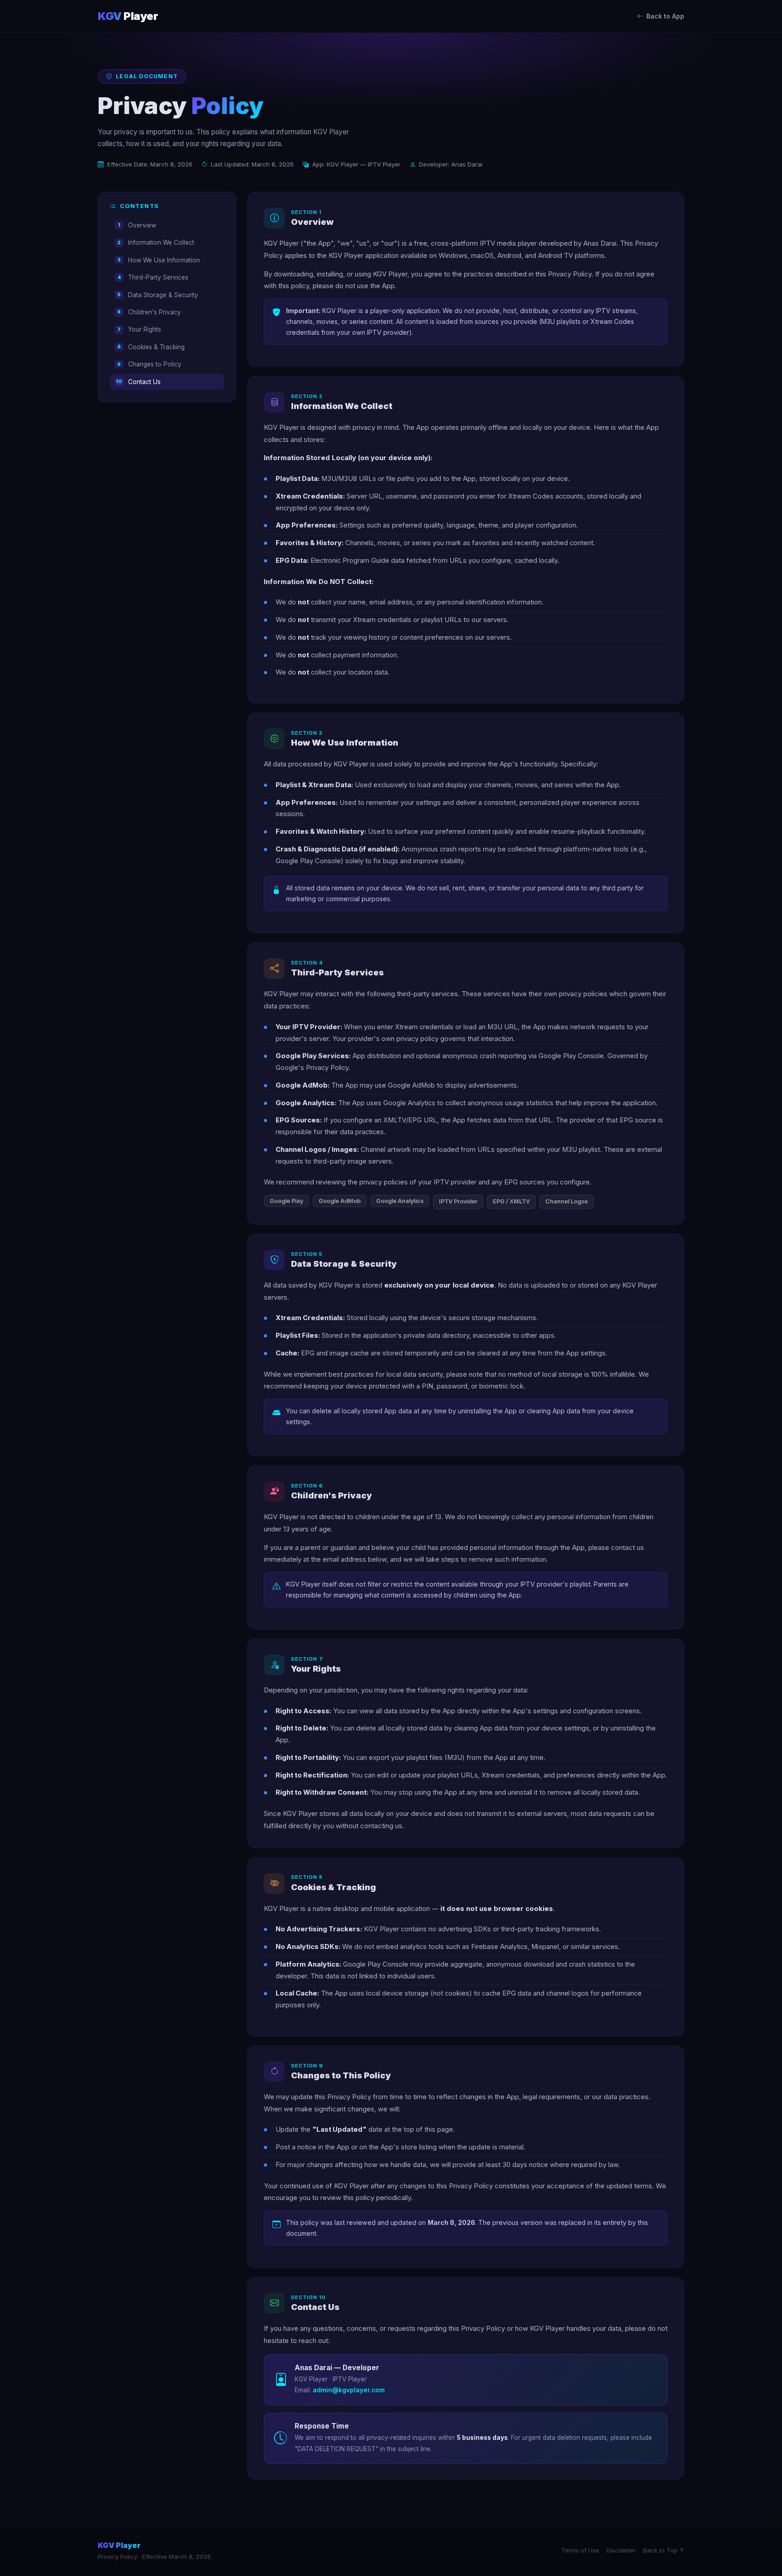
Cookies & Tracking (151, 347)
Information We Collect (156, 242)
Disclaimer (621, 2550)
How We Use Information (159, 260)
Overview (137, 225)
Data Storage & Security (158, 295)
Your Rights (139, 329)
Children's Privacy (149, 312)
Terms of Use (580, 2550)
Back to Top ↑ (664, 2550)
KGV (128, 16)
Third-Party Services (153, 277)
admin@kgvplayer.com (349, 2390)
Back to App (665, 16)
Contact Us (138, 382)
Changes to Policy (149, 364)
